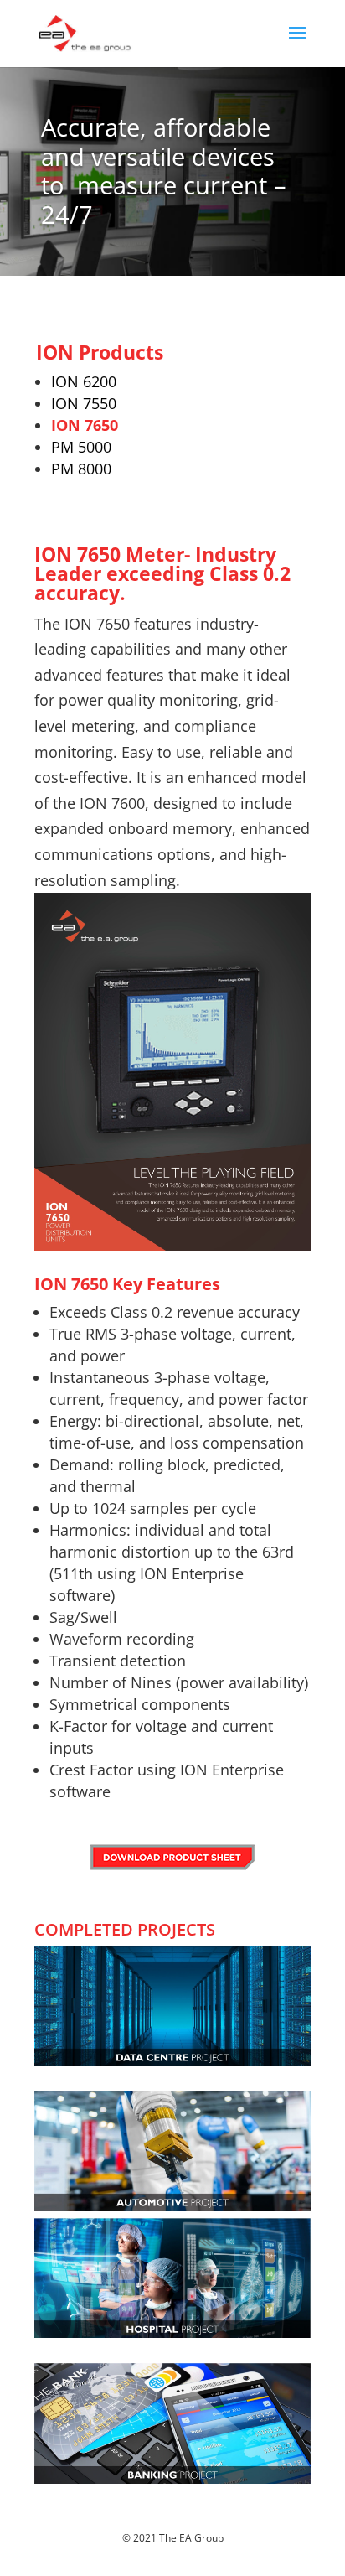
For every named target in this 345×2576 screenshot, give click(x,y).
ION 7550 (84, 403)
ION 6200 (84, 381)
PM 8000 (81, 469)
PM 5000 (81, 447)
